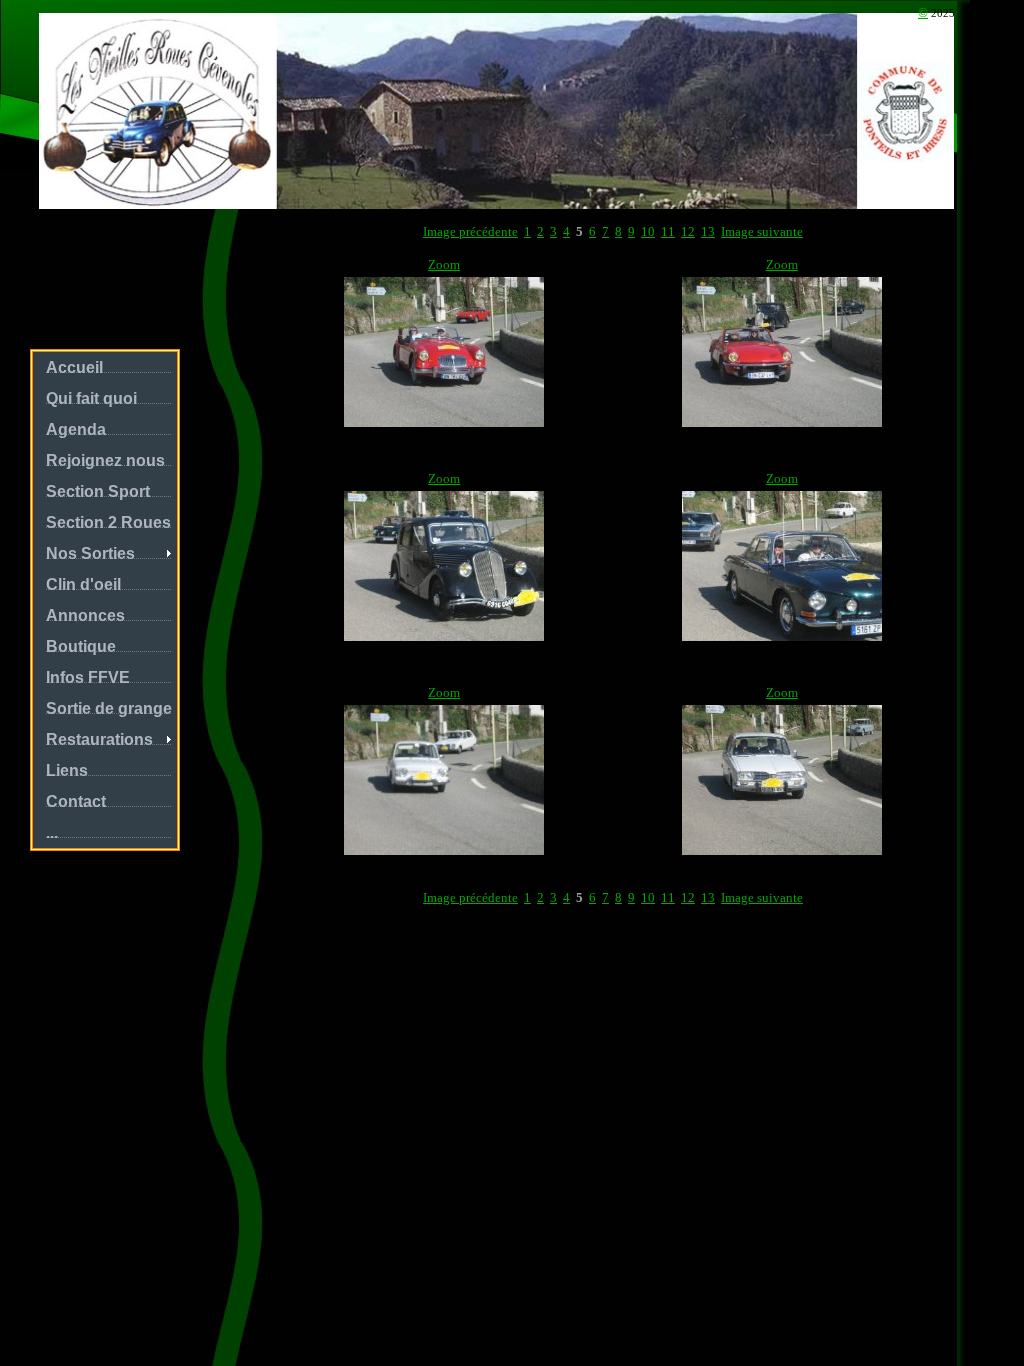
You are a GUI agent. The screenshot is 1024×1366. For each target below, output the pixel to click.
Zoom (444, 264)
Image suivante (762, 231)
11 (668, 231)
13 (708, 231)
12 (688, 231)
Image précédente (470, 231)
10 (648, 231)
